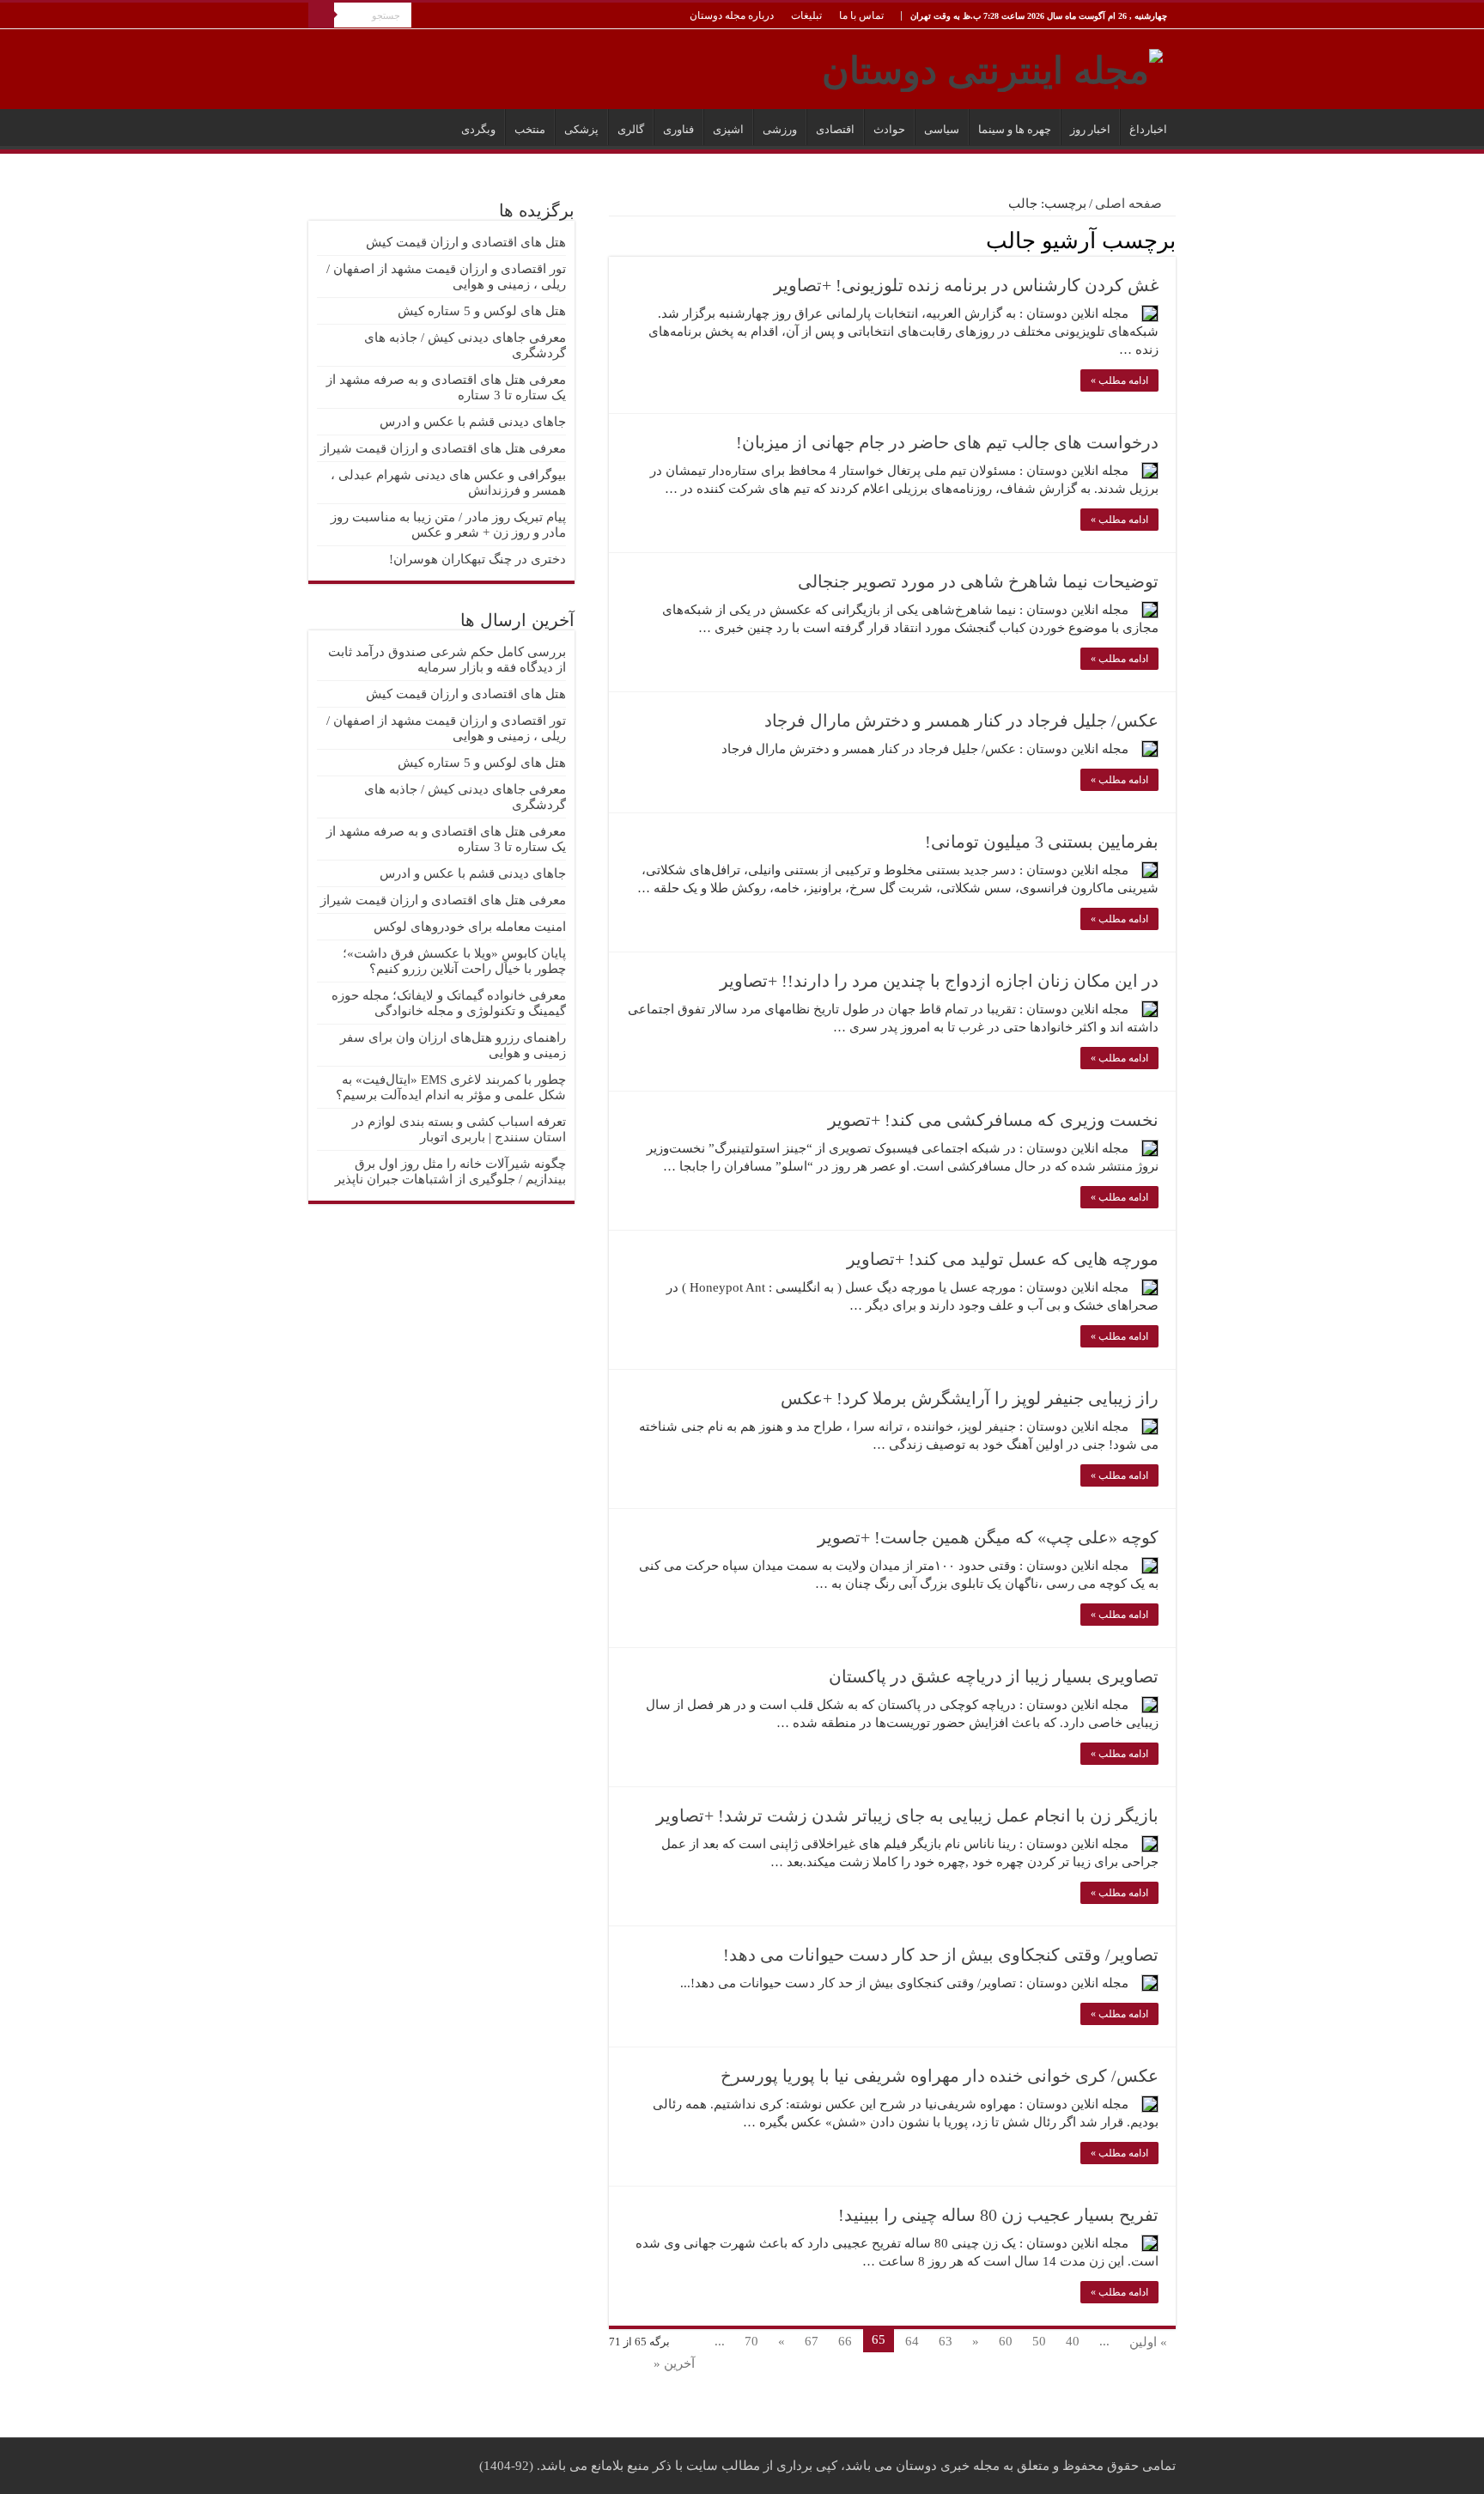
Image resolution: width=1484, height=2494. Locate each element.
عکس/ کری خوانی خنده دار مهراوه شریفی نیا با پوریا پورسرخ (940, 2076)
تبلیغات (806, 15)
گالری (631, 129)
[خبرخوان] (614, 240)
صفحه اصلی (1130, 204)
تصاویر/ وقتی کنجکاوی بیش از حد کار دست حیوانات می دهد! (941, 1955)
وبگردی (478, 129)
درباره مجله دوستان (732, 15)
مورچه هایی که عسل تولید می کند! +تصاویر (1003, 1259)
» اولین (1148, 2342)
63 (946, 2341)
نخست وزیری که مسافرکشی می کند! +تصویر (993, 1120)
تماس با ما (861, 15)
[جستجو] (321, 15)
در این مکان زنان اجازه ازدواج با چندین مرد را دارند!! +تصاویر (939, 981)
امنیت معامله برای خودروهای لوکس (470, 927)
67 (812, 2341)
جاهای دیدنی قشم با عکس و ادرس (473, 422)
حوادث (889, 129)
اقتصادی (835, 129)
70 (751, 2341)
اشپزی (728, 129)
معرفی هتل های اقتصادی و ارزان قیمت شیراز (443, 448)
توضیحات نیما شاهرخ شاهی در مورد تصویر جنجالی (978, 581)
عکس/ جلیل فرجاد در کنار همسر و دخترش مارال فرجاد (961, 721)
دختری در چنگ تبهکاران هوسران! (477, 559)
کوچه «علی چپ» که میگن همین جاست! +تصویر (988, 1537)
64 (912, 2341)
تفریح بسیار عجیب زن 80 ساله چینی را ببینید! (998, 2215)
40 (1073, 2341)
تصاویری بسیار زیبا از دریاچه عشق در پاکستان (994, 1676)
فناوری (678, 129)
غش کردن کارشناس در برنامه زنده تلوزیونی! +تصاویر (966, 285)
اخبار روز (1090, 129)
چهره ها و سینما (1015, 129)
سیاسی (942, 129)
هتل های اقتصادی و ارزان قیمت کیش (466, 242)
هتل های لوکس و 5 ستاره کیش (482, 311)
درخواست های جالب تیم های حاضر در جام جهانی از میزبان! (947, 442)
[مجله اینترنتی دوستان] (992, 67)
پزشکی (581, 129)
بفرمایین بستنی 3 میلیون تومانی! (1042, 842)
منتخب (530, 129)
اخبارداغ (1148, 129)
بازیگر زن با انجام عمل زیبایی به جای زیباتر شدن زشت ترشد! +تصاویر (907, 1816)
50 (1039, 2341)
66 (845, 2341)
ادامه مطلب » (1119, 380)
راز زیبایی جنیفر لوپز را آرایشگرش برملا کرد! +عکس (970, 1398)
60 (1006, 2341)
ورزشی (780, 129)
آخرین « (674, 2363)
